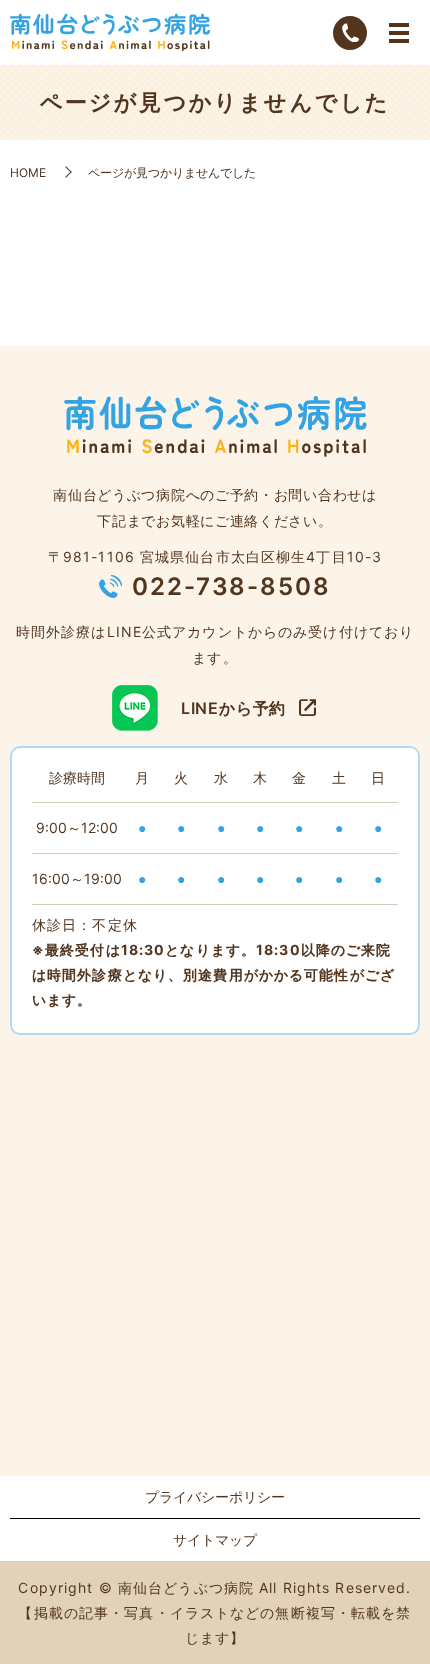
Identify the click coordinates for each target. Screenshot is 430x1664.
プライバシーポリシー (215, 1496)
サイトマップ (215, 1539)
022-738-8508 (231, 586)
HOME (28, 172)
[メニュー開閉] (399, 33)
